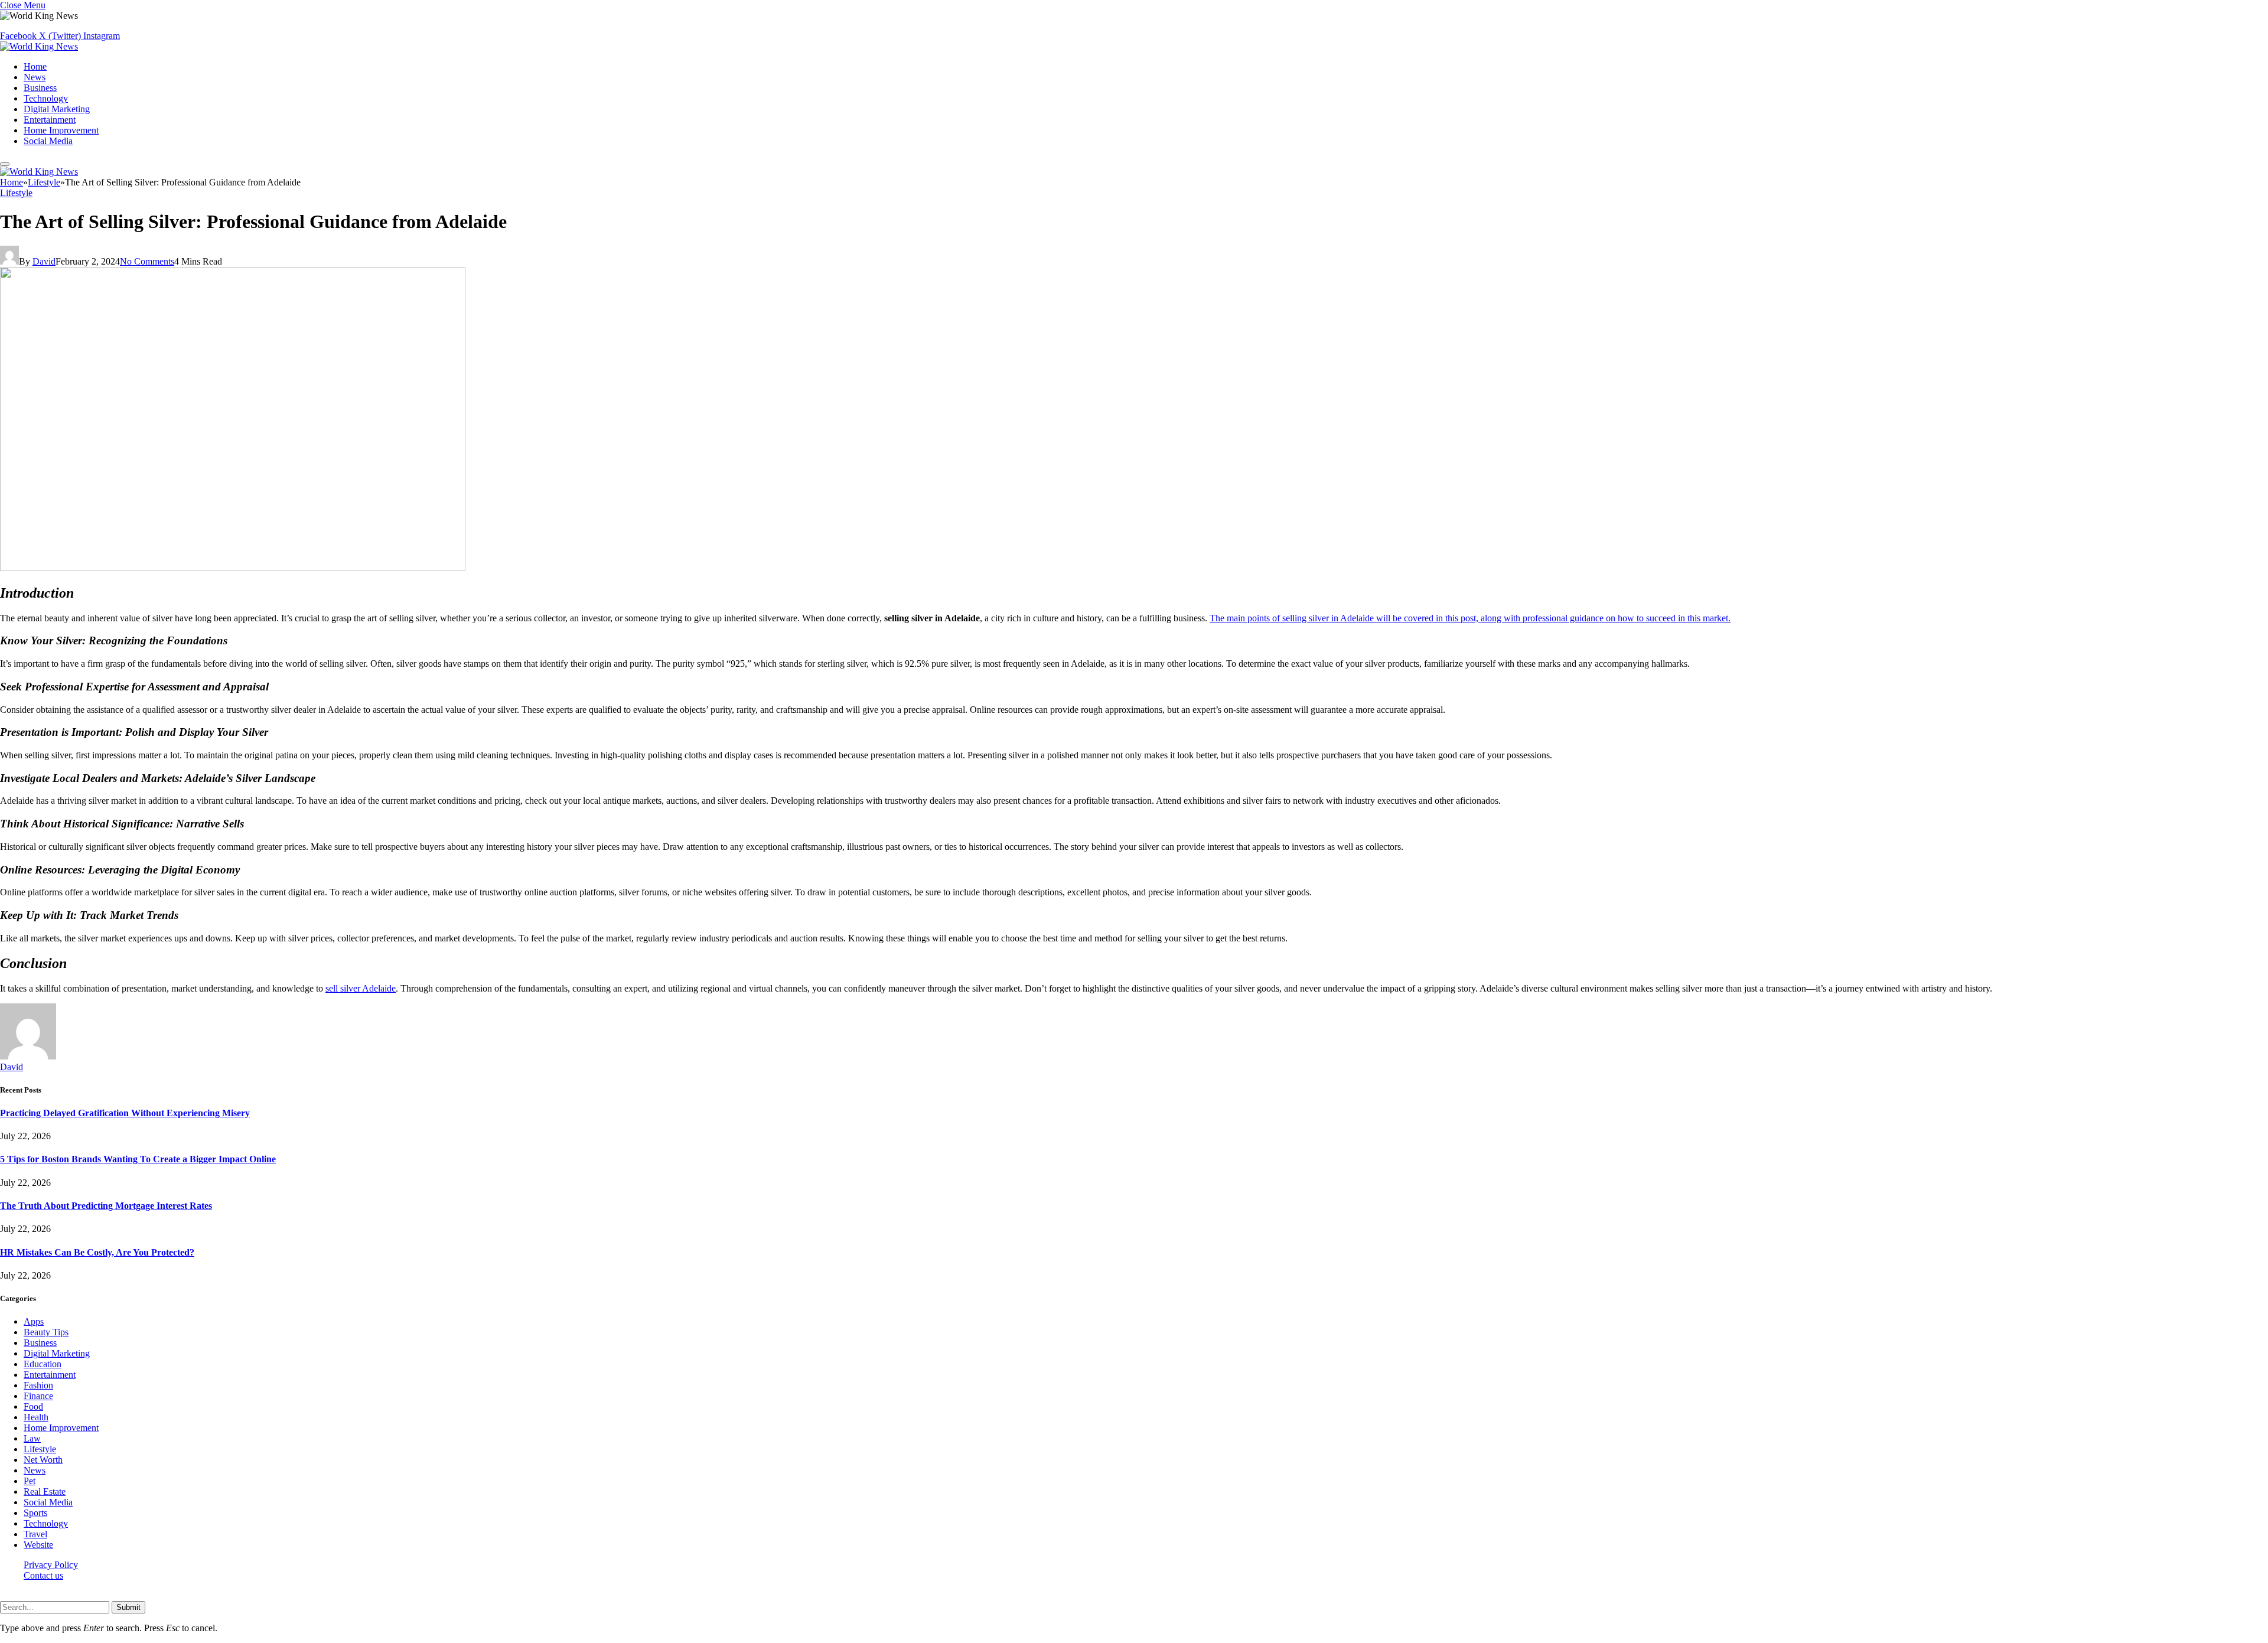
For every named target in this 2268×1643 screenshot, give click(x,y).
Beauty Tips (46, 1332)
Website (38, 1545)
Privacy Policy (51, 1565)
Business (40, 88)
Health (36, 1417)
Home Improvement (61, 130)
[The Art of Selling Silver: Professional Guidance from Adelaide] (233, 568)
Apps (34, 1321)
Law (32, 1438)
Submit (128, 1607)
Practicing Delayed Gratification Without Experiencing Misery (125, 1113)
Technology (46, 98)
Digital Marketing (57, 109)
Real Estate (45, 1492)
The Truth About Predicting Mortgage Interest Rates (106, 1206)
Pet (30, 1481)
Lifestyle (16, 193)
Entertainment (50, 120)
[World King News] (39, 46)
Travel (35, 1534)
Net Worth (43, 1460)
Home (35, 66)
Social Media (48, 141)
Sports (35, 1513)
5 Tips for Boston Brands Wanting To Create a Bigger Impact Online (138, 1159)
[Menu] (5, 164)
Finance (38, 1396)
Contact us (43, 1575)
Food (33, 1406)
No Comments (147, 261)
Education (43, 1364)
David (44, 261)
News (35, 77)
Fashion (38, 1385)
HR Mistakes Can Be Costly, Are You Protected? (97, 1252)
